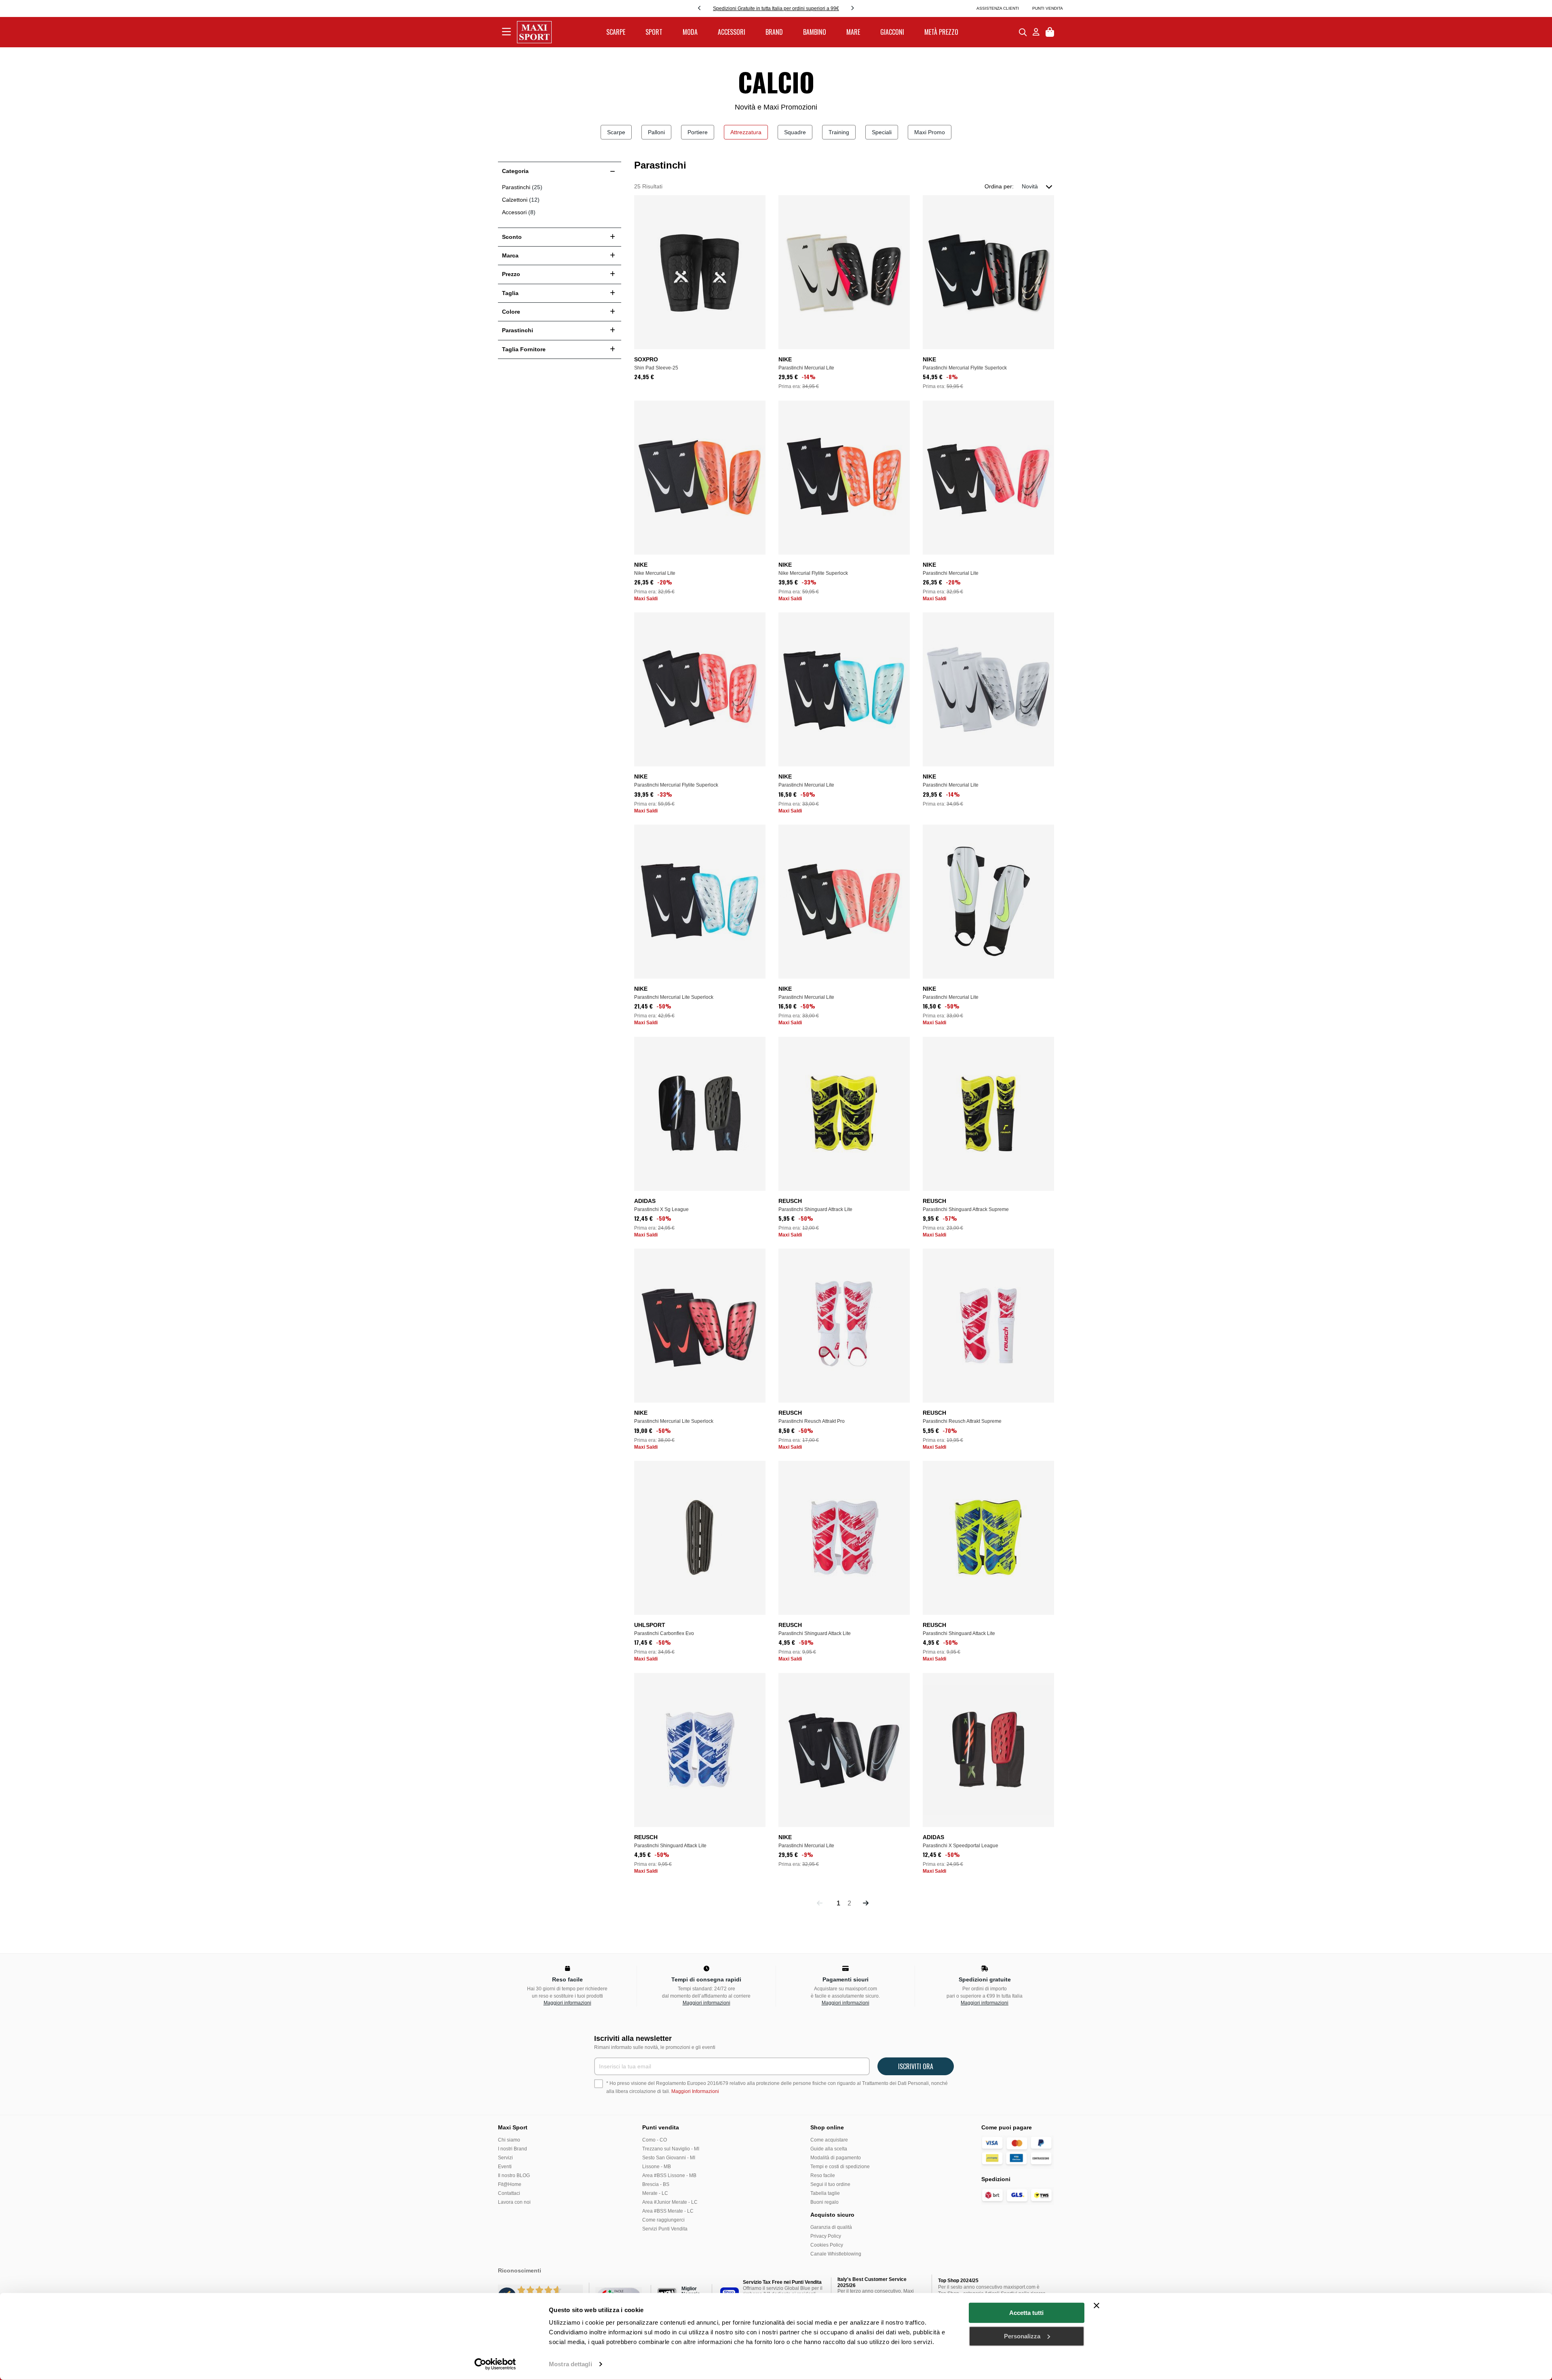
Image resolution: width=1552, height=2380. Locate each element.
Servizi (505, 2158)
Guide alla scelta (829, 2149)
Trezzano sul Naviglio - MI (671, 2149)
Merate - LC (655, 2193)
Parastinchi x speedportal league (961, 1846)
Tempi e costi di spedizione (840, 2167)
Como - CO (655, 2140)
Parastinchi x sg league (661, 1209)
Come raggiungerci (663, 2220)
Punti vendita (1048, 8)
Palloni (656, 132)
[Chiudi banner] (1097, 2306)
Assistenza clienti (998, 8)
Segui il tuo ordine (830, 2184)
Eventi (505, 2167)
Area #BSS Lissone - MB (669, 2175)
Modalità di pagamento (836, 2158)
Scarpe (616, 132)
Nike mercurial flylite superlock (813, 573)
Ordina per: (999, 186)
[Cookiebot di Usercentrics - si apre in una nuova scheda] (495, 2364)
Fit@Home (510, 2184)
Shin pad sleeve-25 (656, 368)
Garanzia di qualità (831, 2227)
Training (839, 132)
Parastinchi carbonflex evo (664, 1633)
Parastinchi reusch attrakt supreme (962, 1421)
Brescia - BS (656, 2184)
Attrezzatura (746, 132)
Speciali (882, 132)
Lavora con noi (514, 2202)
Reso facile (823, 2175)
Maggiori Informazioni (695, 2091)
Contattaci (509, 2193)
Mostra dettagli (570, 2364)
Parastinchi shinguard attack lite (815, 1633)
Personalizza (1022, 2336)
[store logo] (534, 32)
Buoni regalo (824, 2202)
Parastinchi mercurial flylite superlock (965, 368)
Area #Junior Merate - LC (670, 2202)
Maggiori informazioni (567, 2003)
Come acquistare (829, 2140)
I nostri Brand (512, 2149)
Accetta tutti (1026, 2313)
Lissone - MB (657, 2167)
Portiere (698, 132)
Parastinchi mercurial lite (806, 368)
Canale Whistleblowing (836, 2254)
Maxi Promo (930, 132)
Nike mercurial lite (655, 573)
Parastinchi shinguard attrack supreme (966, 1209)
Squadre (795, 132)
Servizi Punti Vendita (665, 2229)
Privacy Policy (826, 2236)
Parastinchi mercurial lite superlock (674, 997)
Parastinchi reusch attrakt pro (812, 1421)
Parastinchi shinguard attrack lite (815, 1209)
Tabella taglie (825, 2193)
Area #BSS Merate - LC (668, 2211)
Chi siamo (509, 2140)
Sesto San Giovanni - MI (669, 2158)
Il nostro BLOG (514, 2175)
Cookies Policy (827, 2245)
